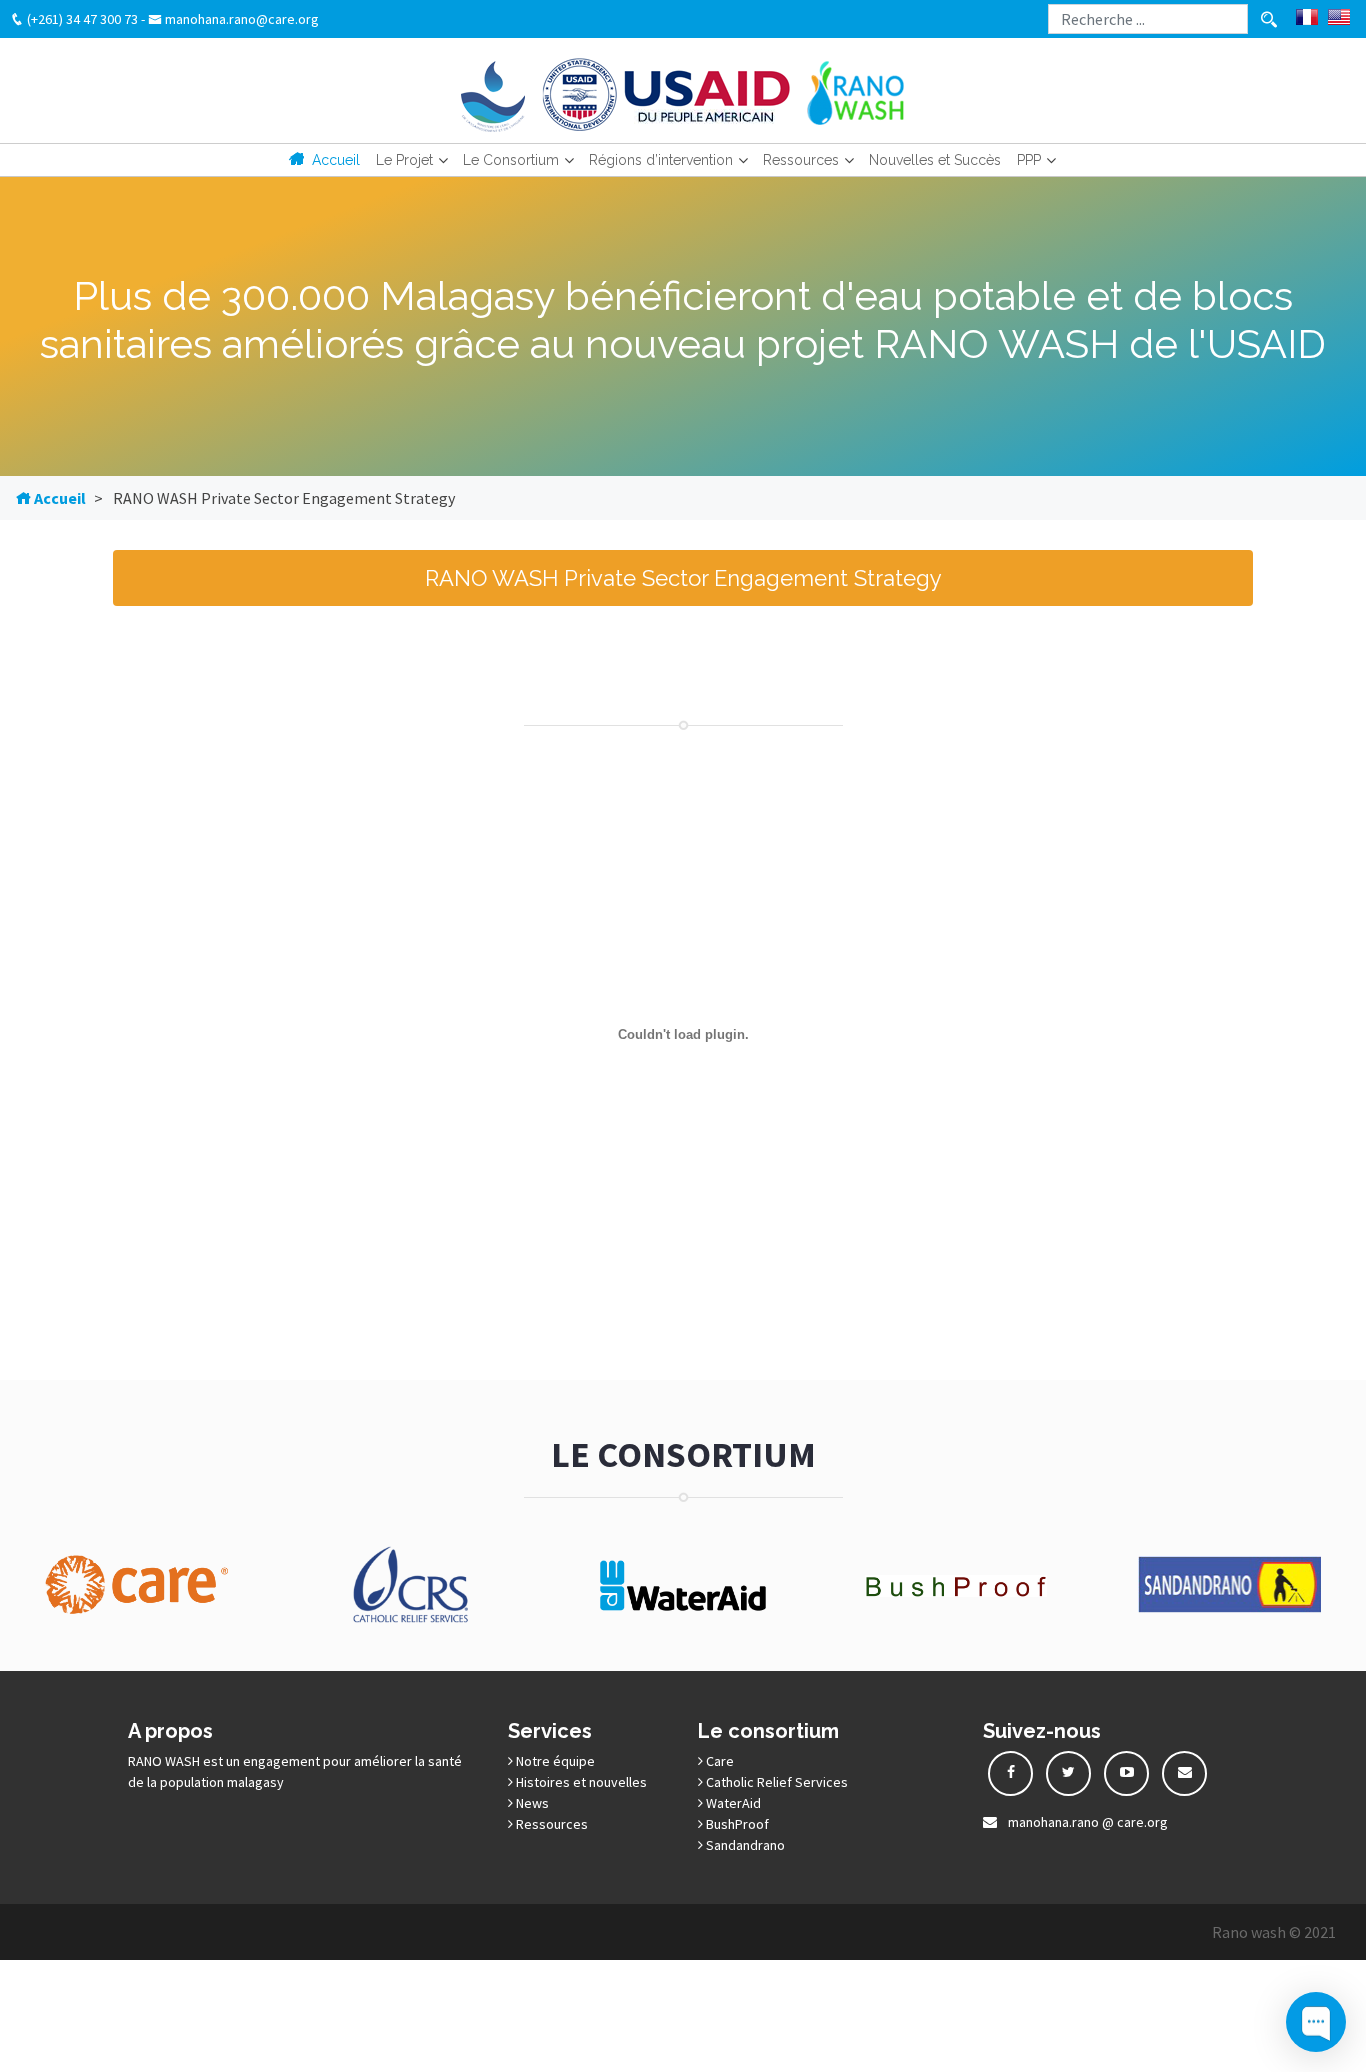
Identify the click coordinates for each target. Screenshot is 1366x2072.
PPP (1029, 160)
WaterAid (732, 1803)
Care (718, 1761)
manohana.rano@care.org (240, 19)
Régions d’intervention (661, 160)
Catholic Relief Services (775, 1782)
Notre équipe (554, 1761)
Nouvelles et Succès (935, 160)
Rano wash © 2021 (1274, 1932)
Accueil (336, 160)
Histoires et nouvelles (580, 1782)
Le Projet (404, 160)
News (531, 1803)
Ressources (801, 160)
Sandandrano (744, 1845)
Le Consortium (511, 160)
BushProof (736, 1824)
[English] (1339, 17)
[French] (1307, 17)
